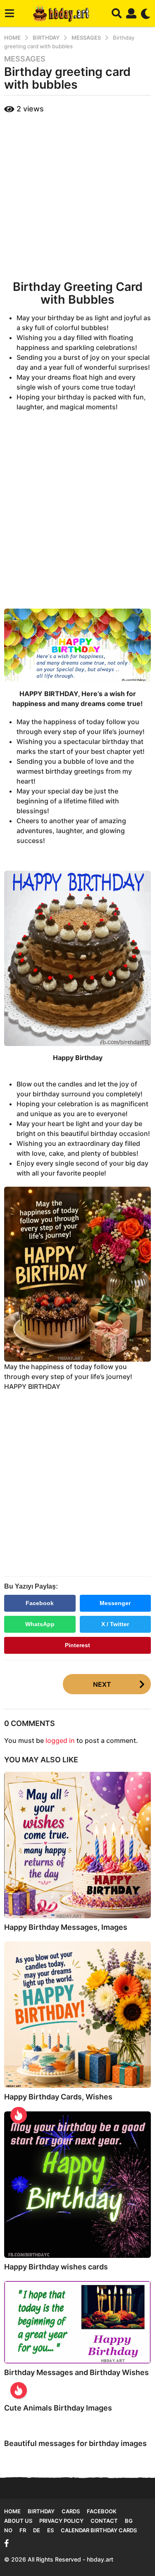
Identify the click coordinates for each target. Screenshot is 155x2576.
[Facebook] (7, 2543)
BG (129, 2521)
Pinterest (77, 1645)
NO (8, 2530)
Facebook (40, 1603)
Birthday (41, 2511)
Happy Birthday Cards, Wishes (58, 2097)
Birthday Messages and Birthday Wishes (76, 2372)
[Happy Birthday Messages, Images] (77, 1845)
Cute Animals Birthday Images (58, 2408)
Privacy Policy (61, 2521)
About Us (18, 2521)
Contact (104, 2521)
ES (50, 2530)
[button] (9, 14)
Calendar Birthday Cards (99, 2530)
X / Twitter (115, 1624)
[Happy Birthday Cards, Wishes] (77, 2015)
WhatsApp (40, 1624)
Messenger (115, 1603)
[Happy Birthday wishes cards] (77, 2185)
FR (23, 2530)
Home (12, 2511)
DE (37, 2530)
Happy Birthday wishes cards (56, 2267)
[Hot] (19, 2115)
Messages (25, 59)
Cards (71, 2511)
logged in (60, 1740)
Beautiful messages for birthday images (75, 2443)
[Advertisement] (77, 195)
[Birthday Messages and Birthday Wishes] (77, 2322)
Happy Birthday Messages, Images (66, 1927)
